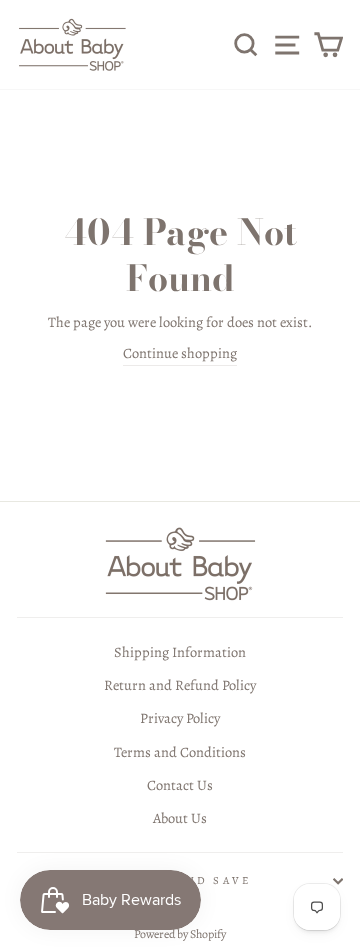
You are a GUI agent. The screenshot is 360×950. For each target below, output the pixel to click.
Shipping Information (180, 652)
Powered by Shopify (180, 934)
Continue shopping (180, 353)
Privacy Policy (180, 718)
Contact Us (180, 785)
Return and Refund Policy (180, 685)
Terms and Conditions (180, 752)
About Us (180, 818)
